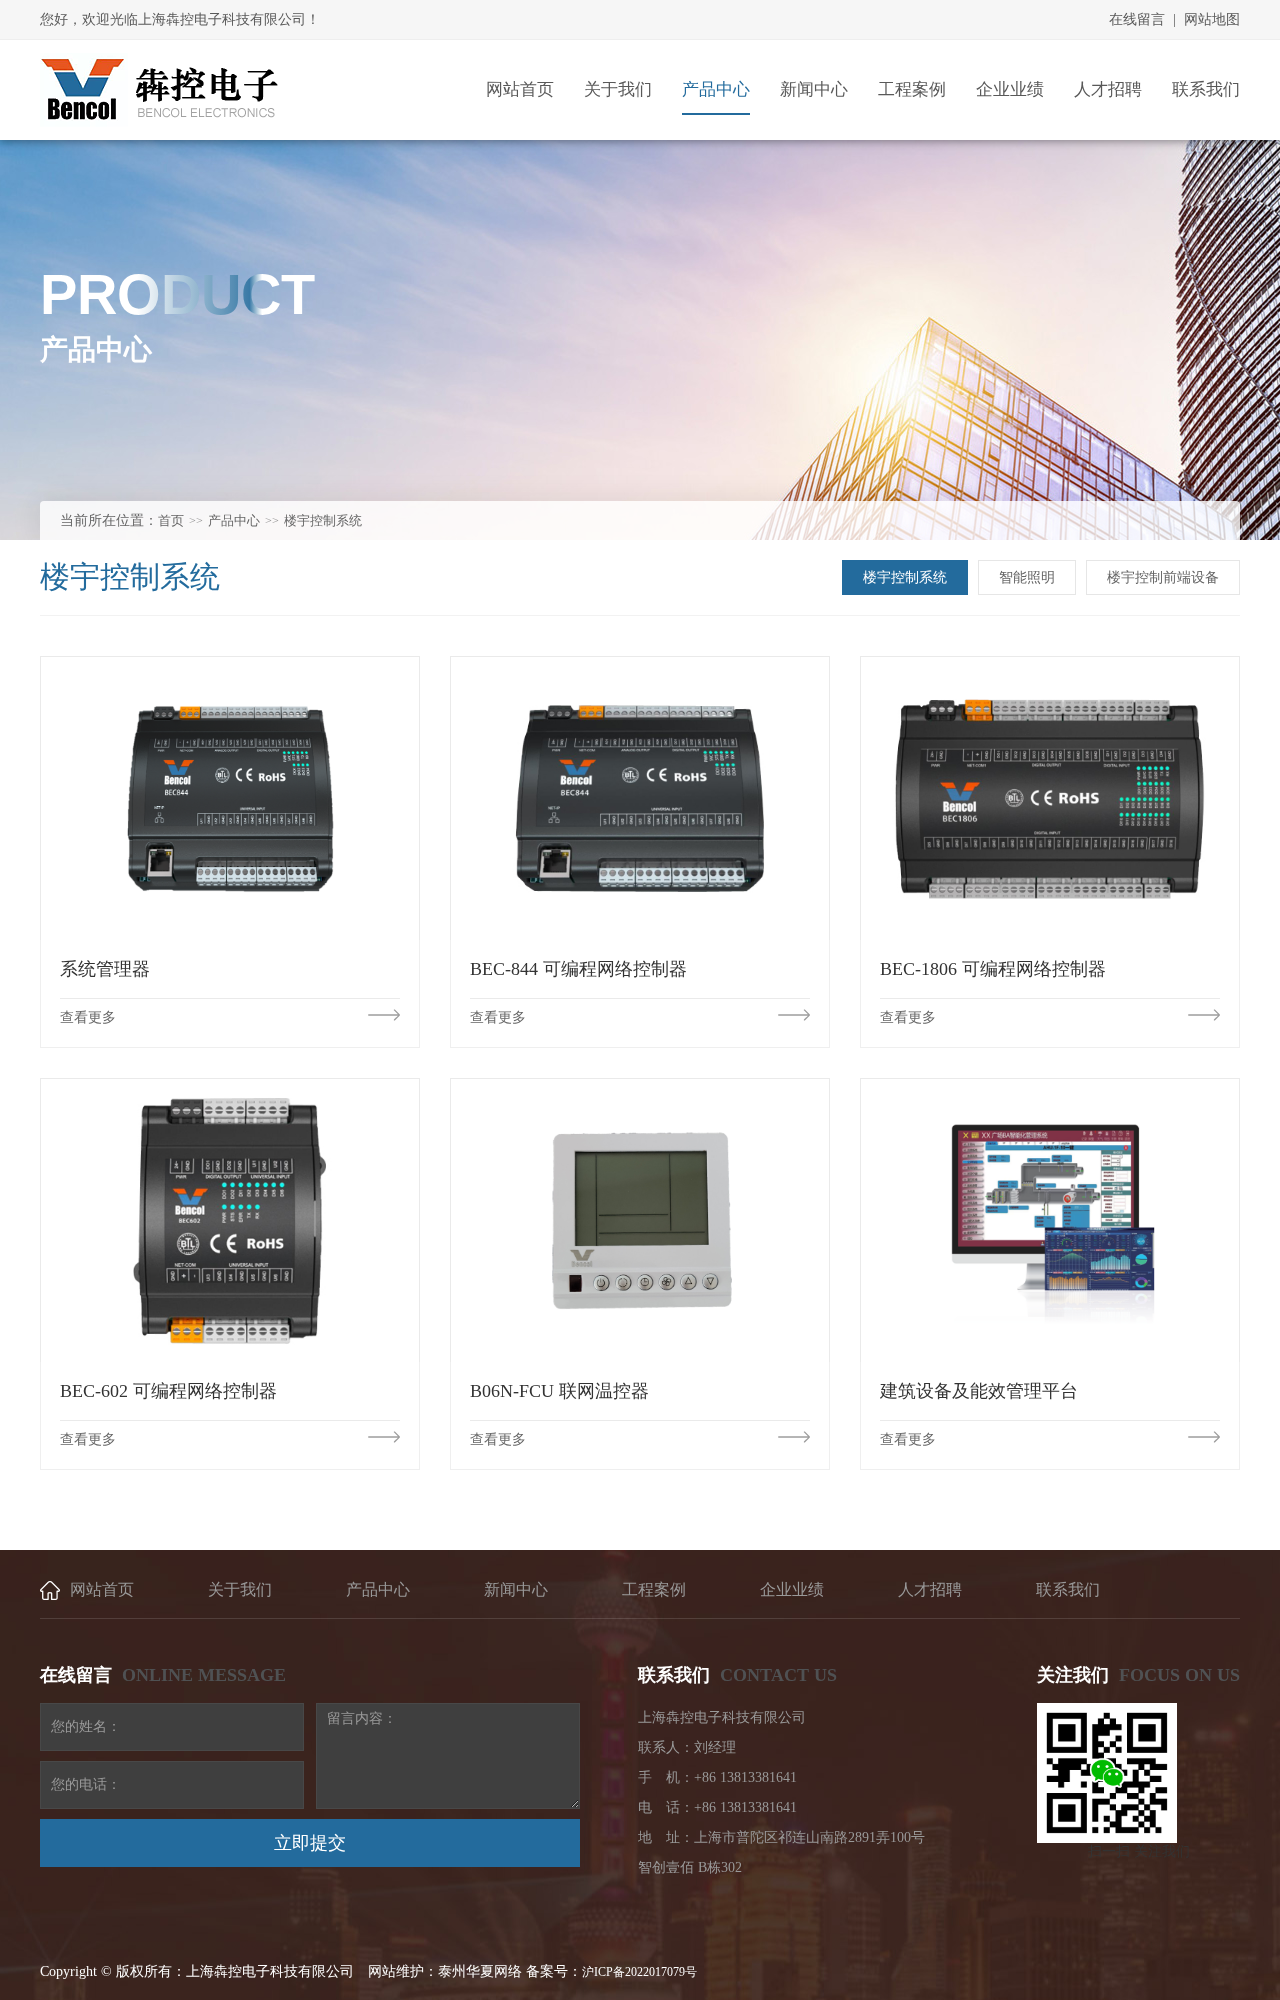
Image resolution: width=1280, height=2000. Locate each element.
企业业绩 (792, 1589)
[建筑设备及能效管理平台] (1050, 1220)
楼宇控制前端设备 (1163, 577)
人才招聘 (930, 1589)
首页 (171, 520)
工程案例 (654, 1589)
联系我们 (1068, 1589)
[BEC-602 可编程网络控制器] (230, 1220)
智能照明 (1027, 577)
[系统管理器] (230, 798)
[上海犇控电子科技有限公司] (160, 90)
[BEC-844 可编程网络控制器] (640, 798)
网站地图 (1212, 19)
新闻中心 (516, 1589)
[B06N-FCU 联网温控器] (640, 1220)
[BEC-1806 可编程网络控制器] (1050, 798)
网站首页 (102, 1589)
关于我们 (240, 1589)
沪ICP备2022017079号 (639, 1972)
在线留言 (1137, 19)
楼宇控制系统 (323, 520)
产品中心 (234, 520)
